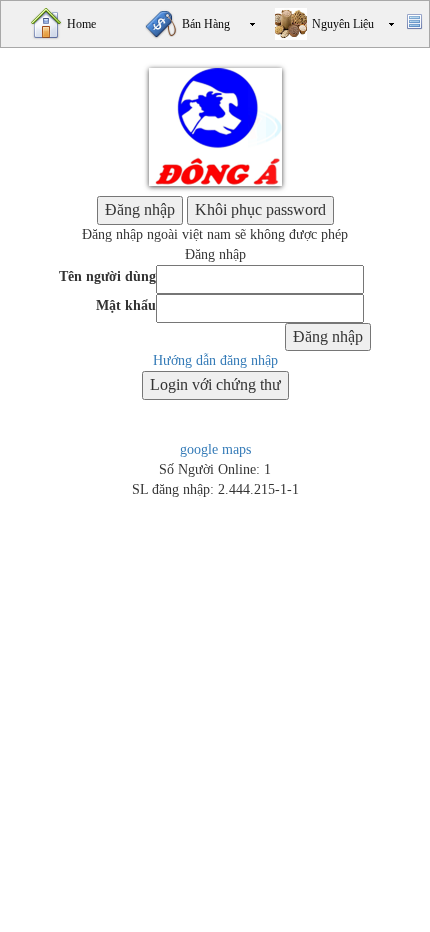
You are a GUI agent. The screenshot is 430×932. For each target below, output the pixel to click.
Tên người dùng (107, 276)
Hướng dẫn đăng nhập (215, 360)
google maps (215, 449)
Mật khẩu (126, 305)
